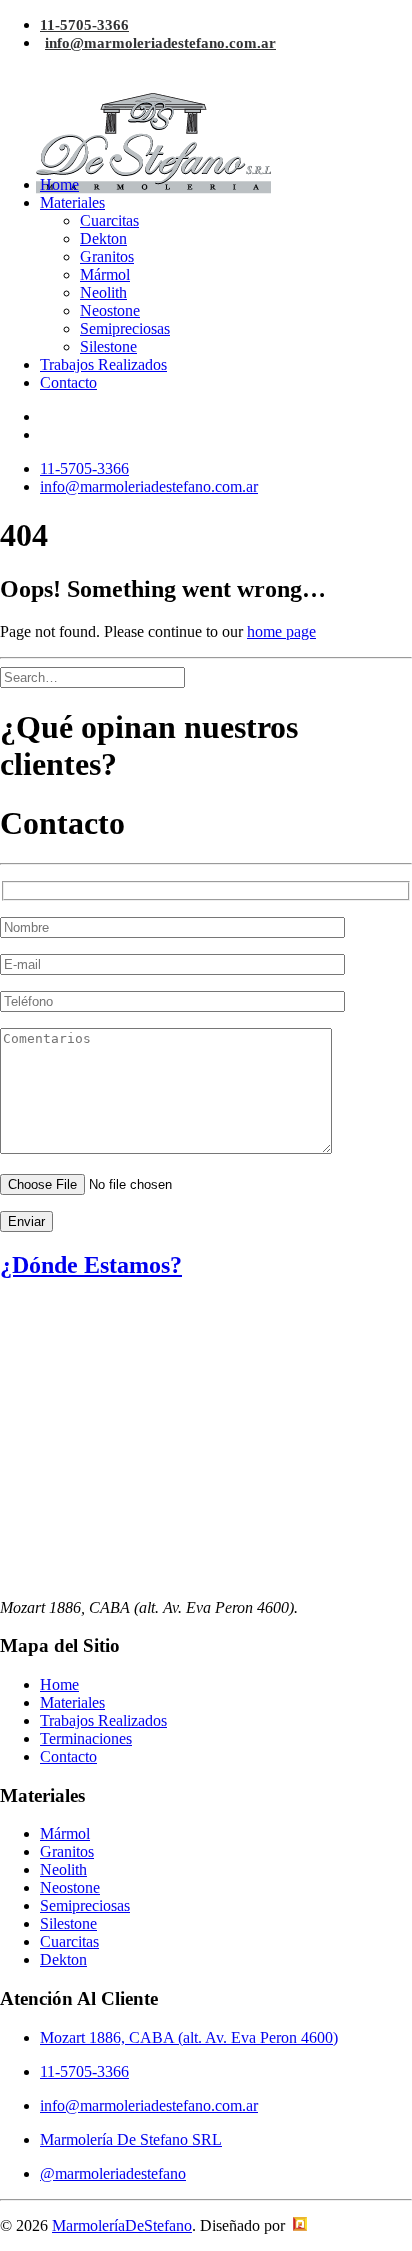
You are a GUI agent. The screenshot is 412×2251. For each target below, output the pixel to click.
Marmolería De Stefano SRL (131, 2139)
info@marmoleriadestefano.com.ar (160, 43)
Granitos (107, 256)
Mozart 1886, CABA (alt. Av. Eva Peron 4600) (189, 2037)
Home (59, 184)
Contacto (68, 382)
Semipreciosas (125, 328)
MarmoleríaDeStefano (122, 2225)
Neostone (110, 310)
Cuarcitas (109, 220)
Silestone (108, 346)
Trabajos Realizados (103, 364)
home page (281, 631)
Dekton (103, 238)
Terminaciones (86, 1738)
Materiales (72, 202)
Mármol (105, 274)
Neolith (103, 292)
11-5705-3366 (84, 25)
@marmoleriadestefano (113, 2173)
